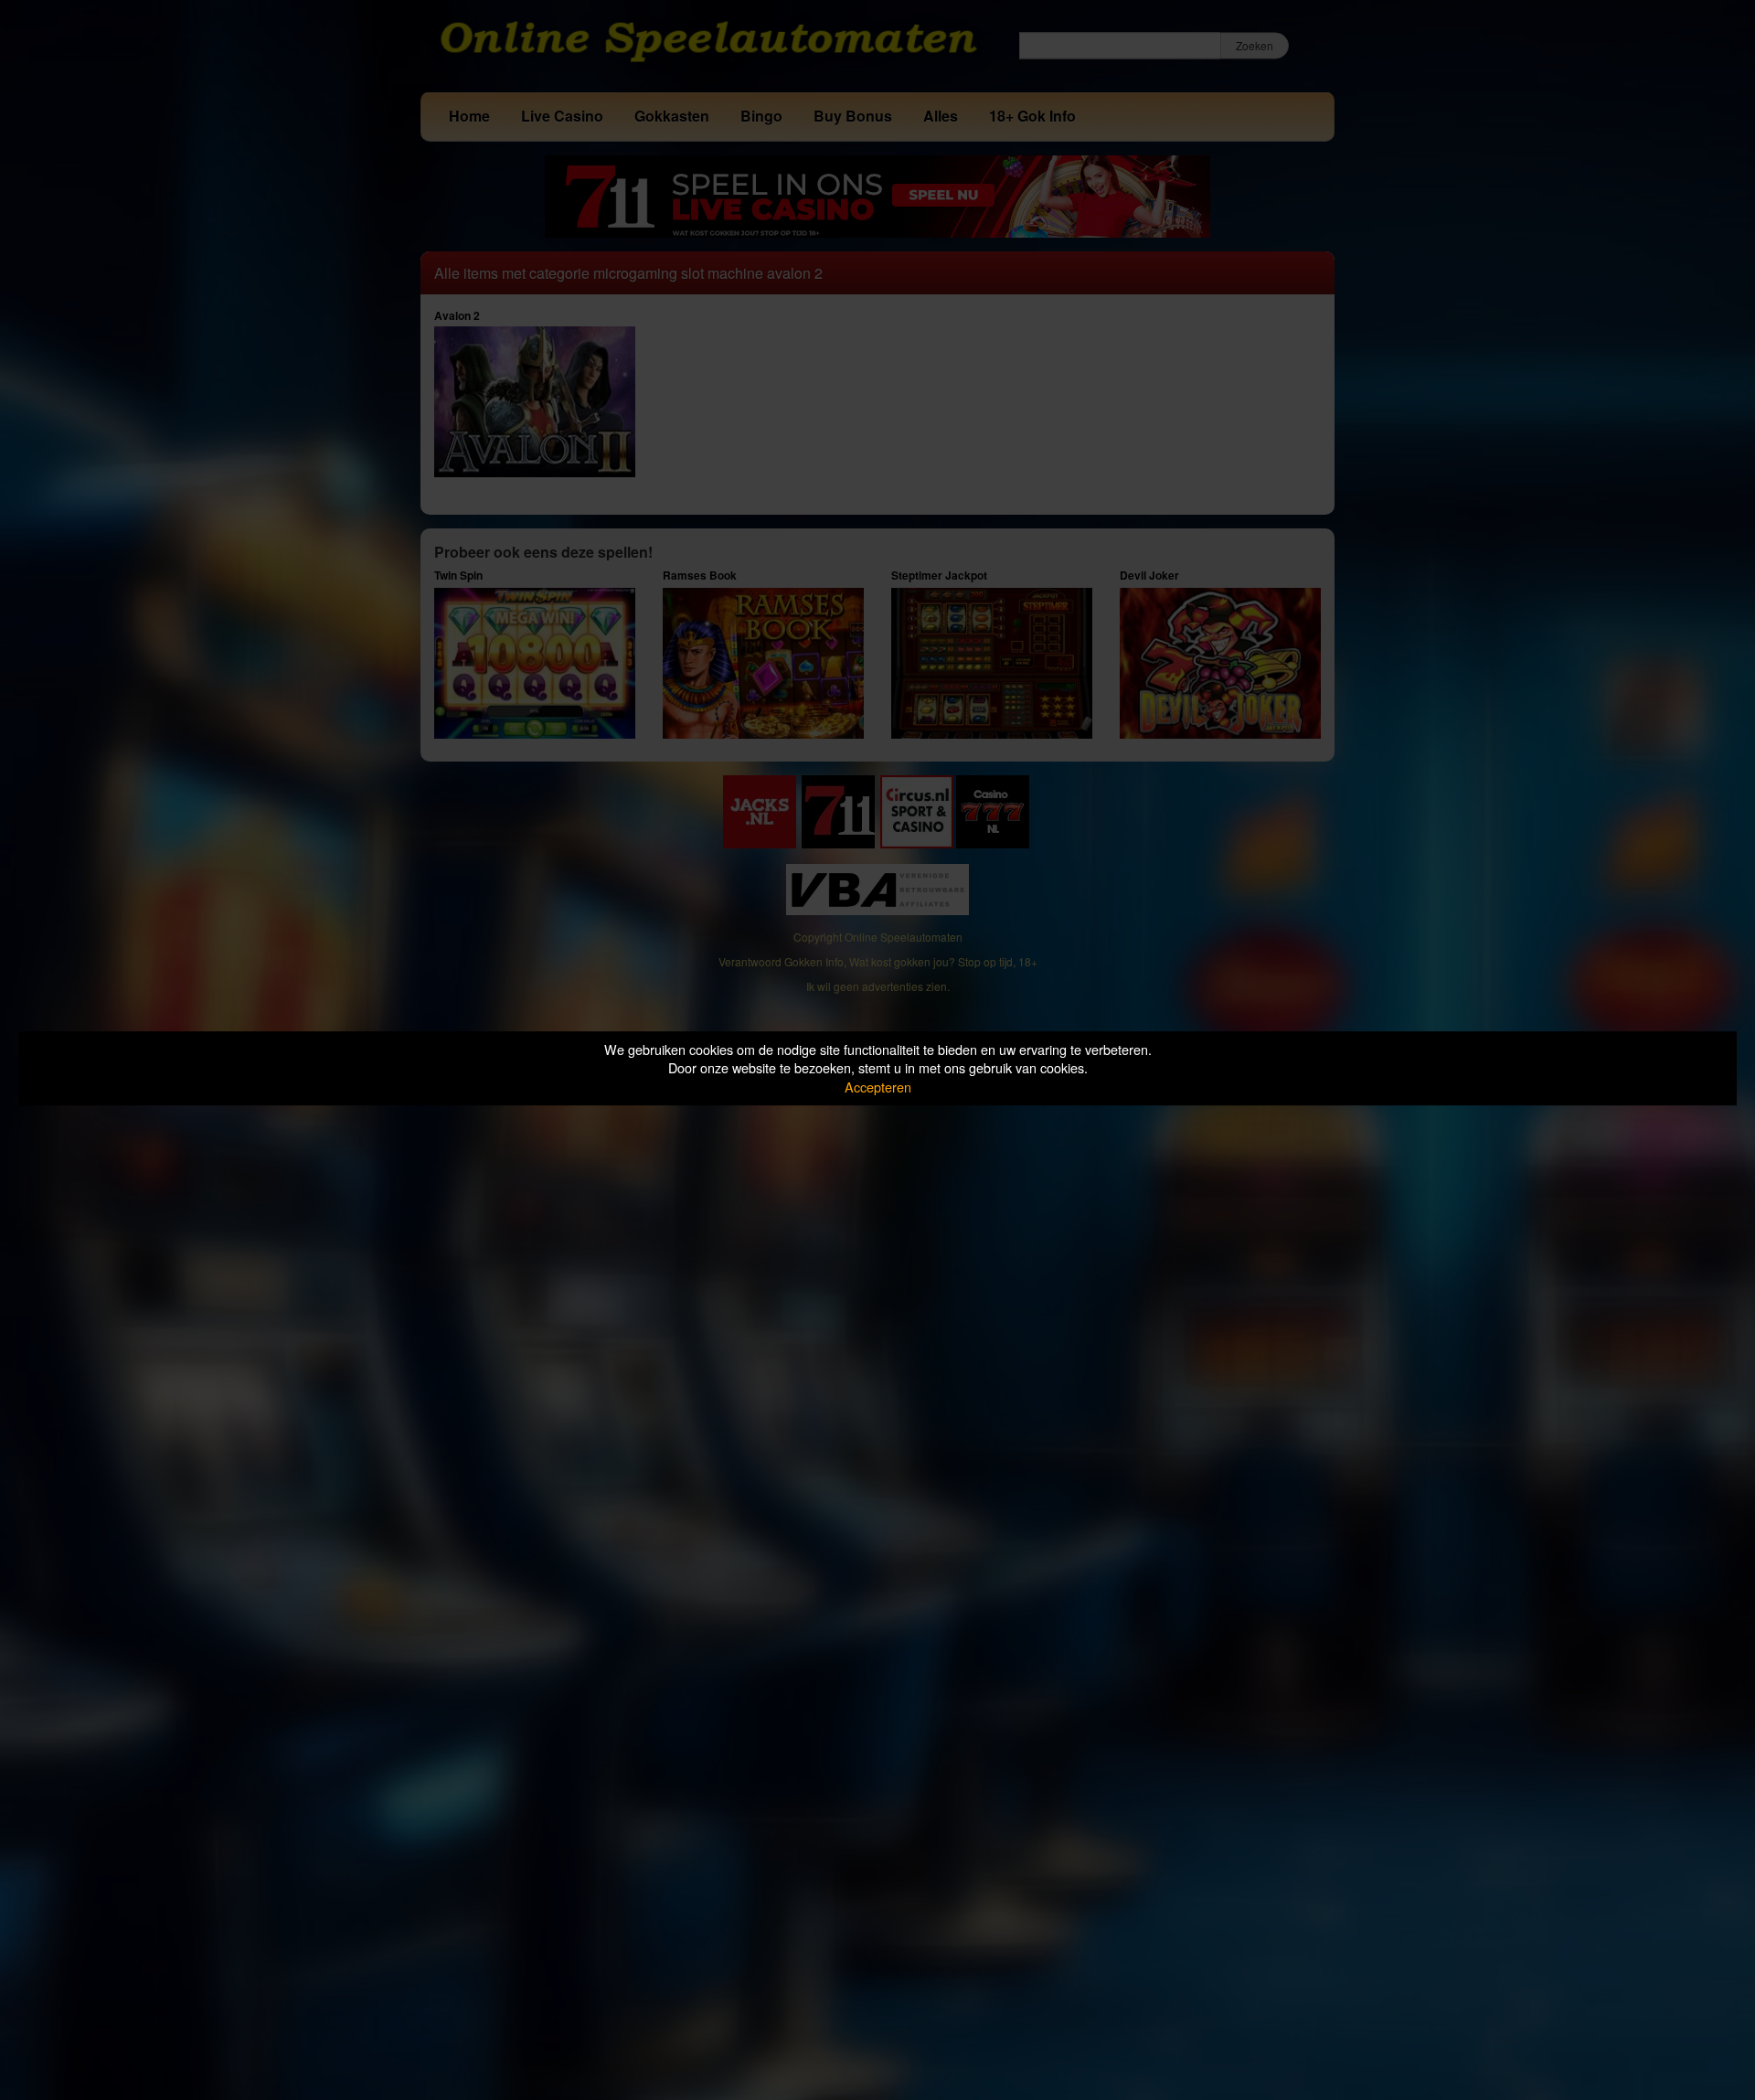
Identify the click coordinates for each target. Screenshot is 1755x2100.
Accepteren (878, 1087)
